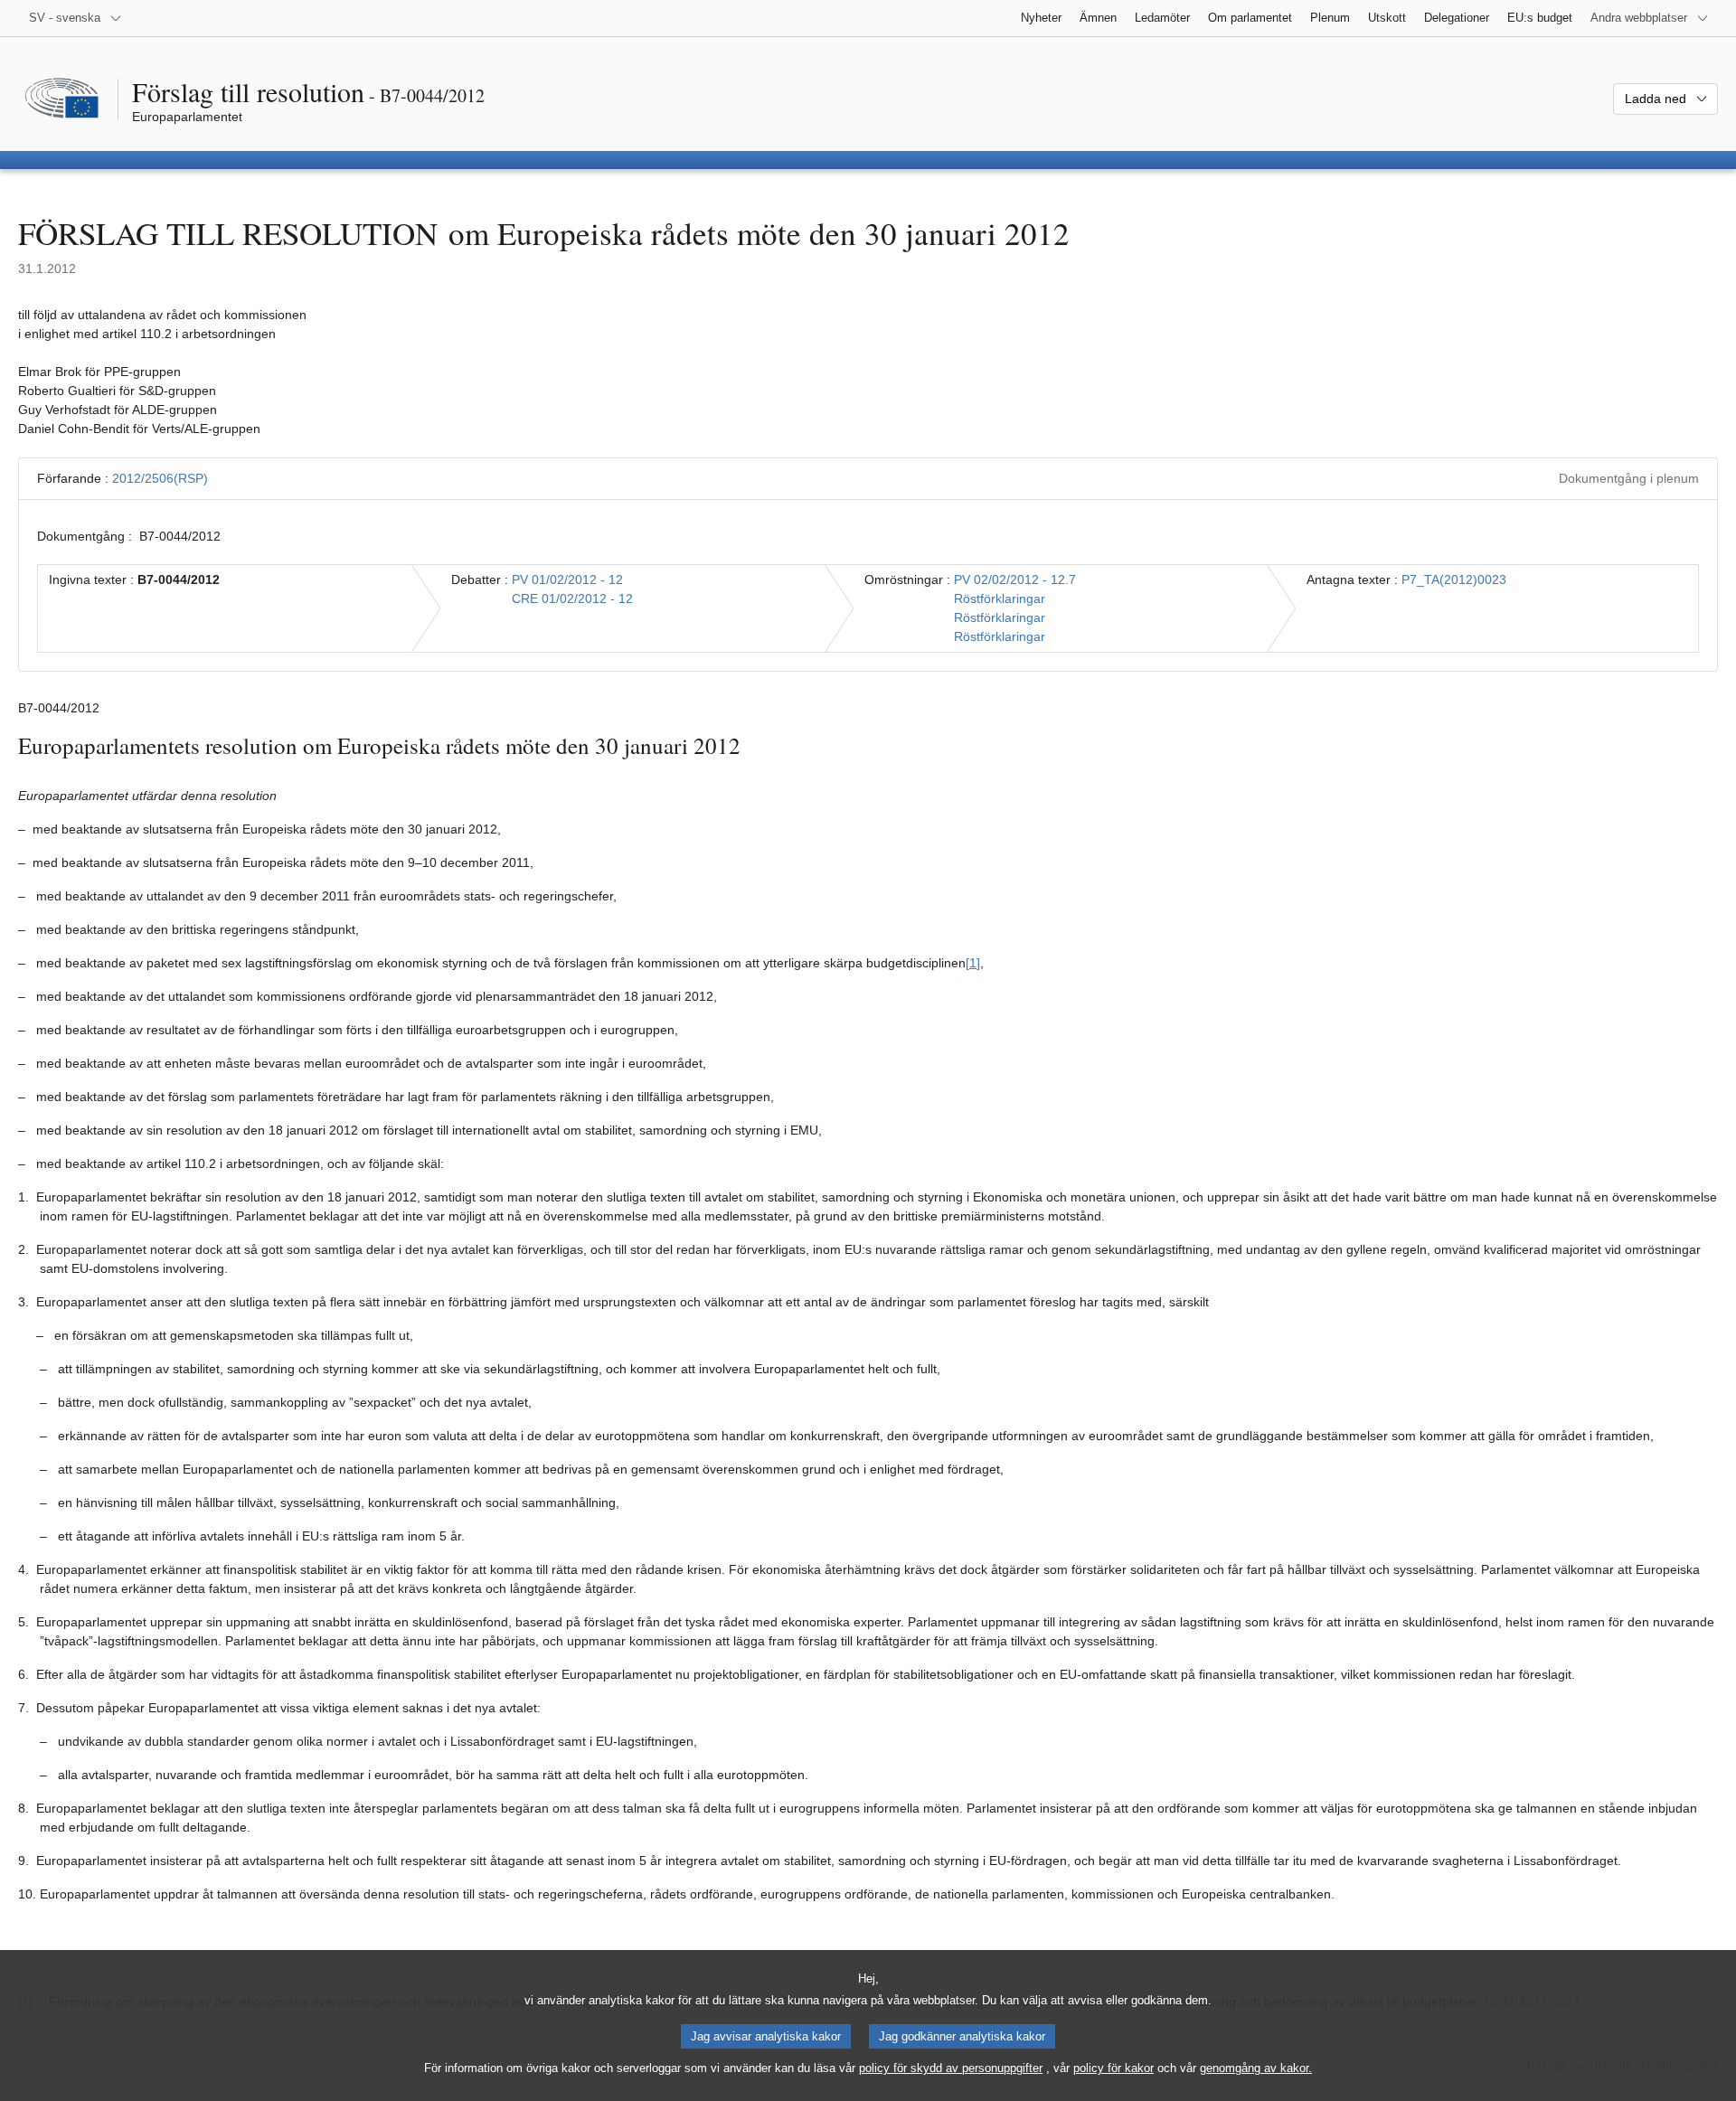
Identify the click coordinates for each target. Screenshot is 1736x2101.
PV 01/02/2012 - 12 (567, 579)
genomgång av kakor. (1256, 2068)
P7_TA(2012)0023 (1454, 579)
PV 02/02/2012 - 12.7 (1015, 579)
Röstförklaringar (1000, 598)
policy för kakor (1113, 2068)
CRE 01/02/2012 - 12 (572, 598)
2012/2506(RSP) (160, 478)
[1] (973, 963)
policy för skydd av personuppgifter (951, 2068)
